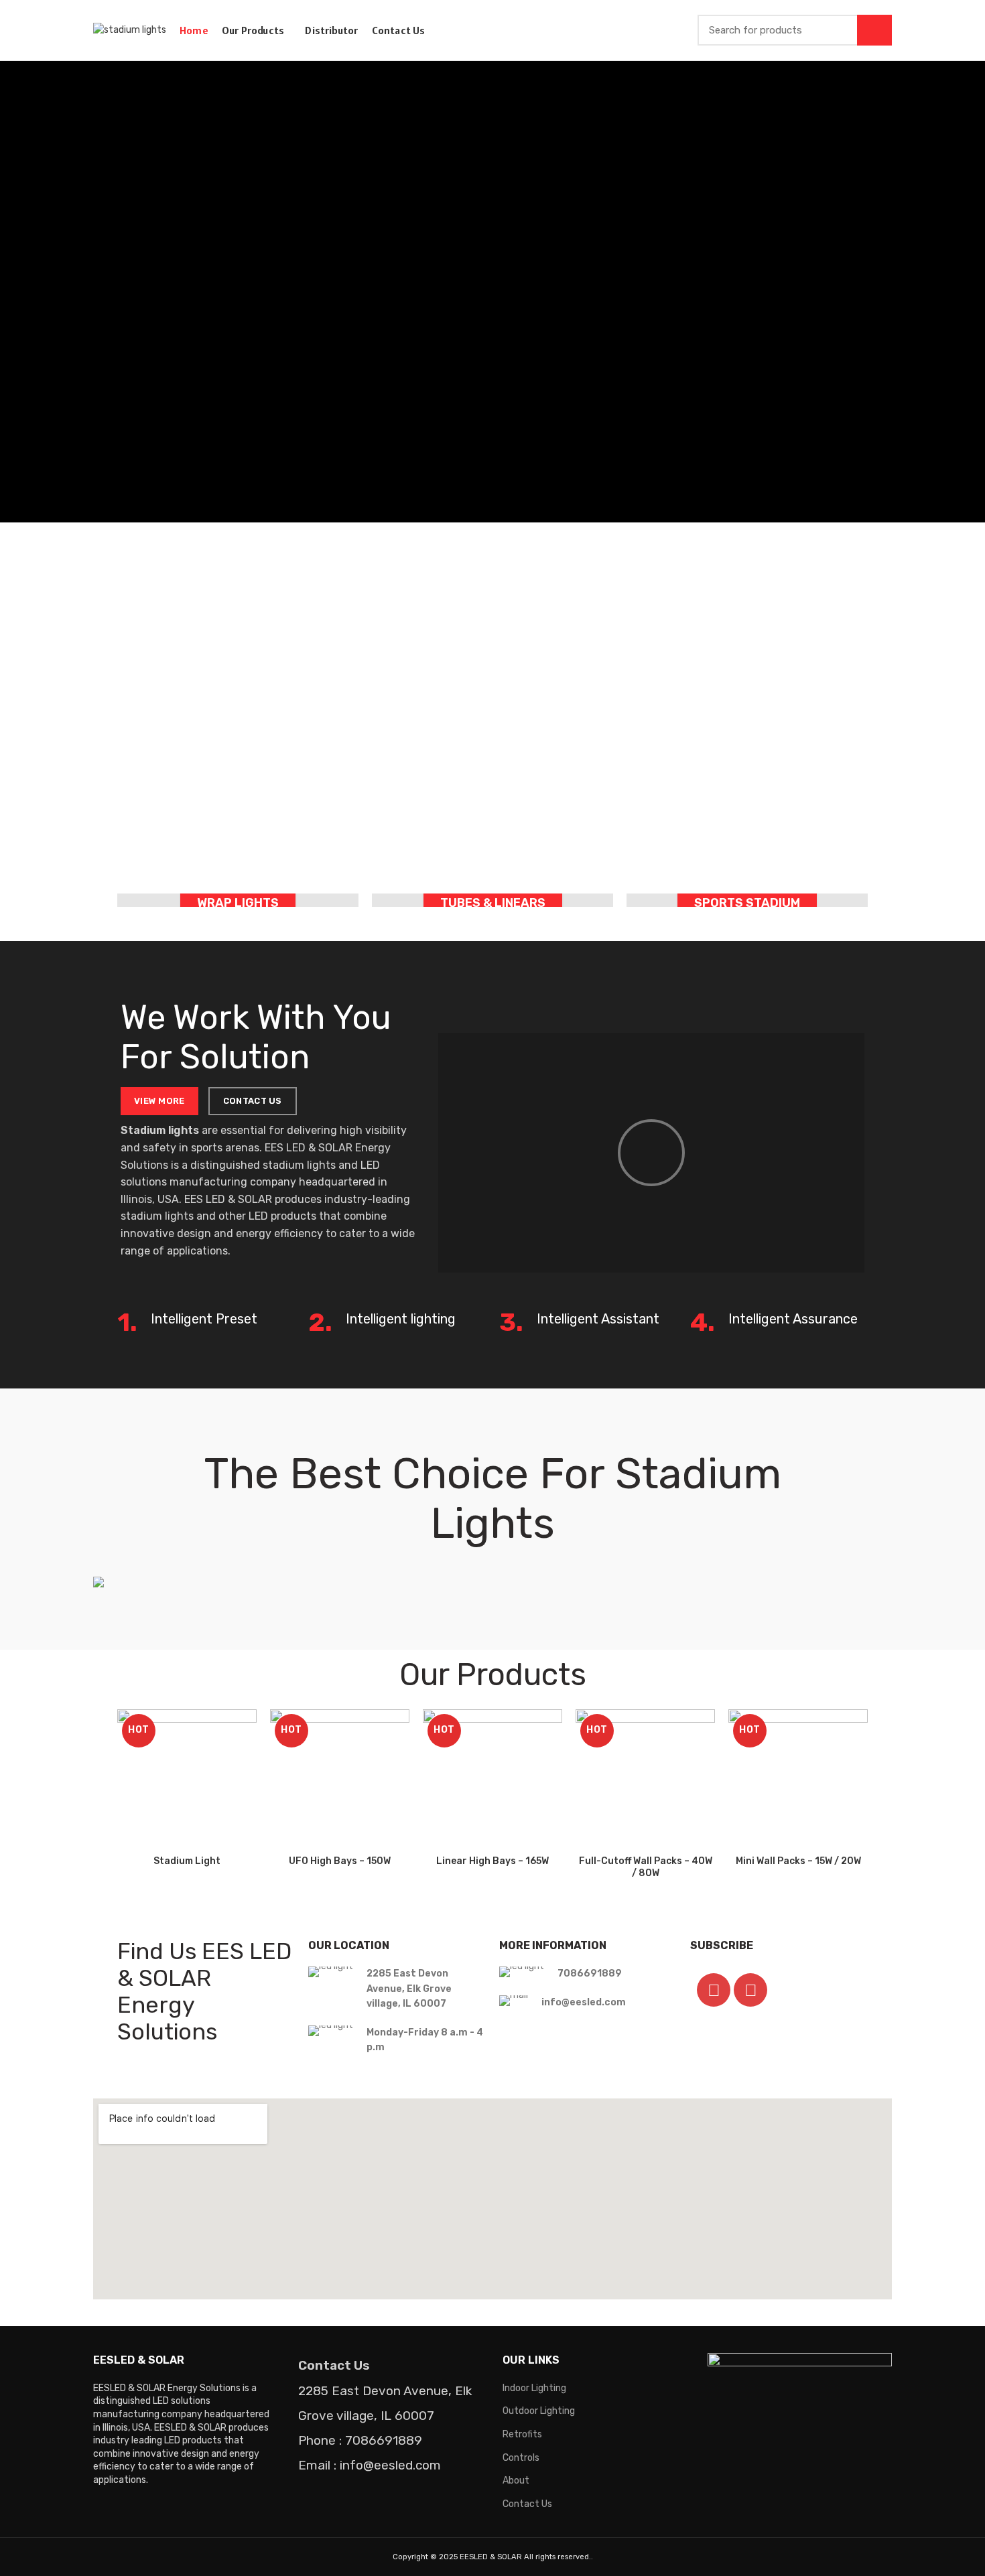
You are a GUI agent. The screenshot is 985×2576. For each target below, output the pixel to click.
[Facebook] (714, 1990)
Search (874, 30)
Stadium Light (187, 1861)
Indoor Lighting (534, 2388)
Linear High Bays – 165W (492, 1861)
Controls (521, 2458)
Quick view (247, 1761)
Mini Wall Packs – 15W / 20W (798, 1861)
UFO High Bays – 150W (340, 1861)
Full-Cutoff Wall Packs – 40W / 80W (646, 1867)
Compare (247, 1731)
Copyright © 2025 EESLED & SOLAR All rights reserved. (492, 2557)
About (516, 2481)
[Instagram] (750, 1990)
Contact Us (527, 2504)
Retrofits (522, 2434)
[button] (651, 1153)
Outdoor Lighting (539, 2411)
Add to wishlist (247, 1791)
